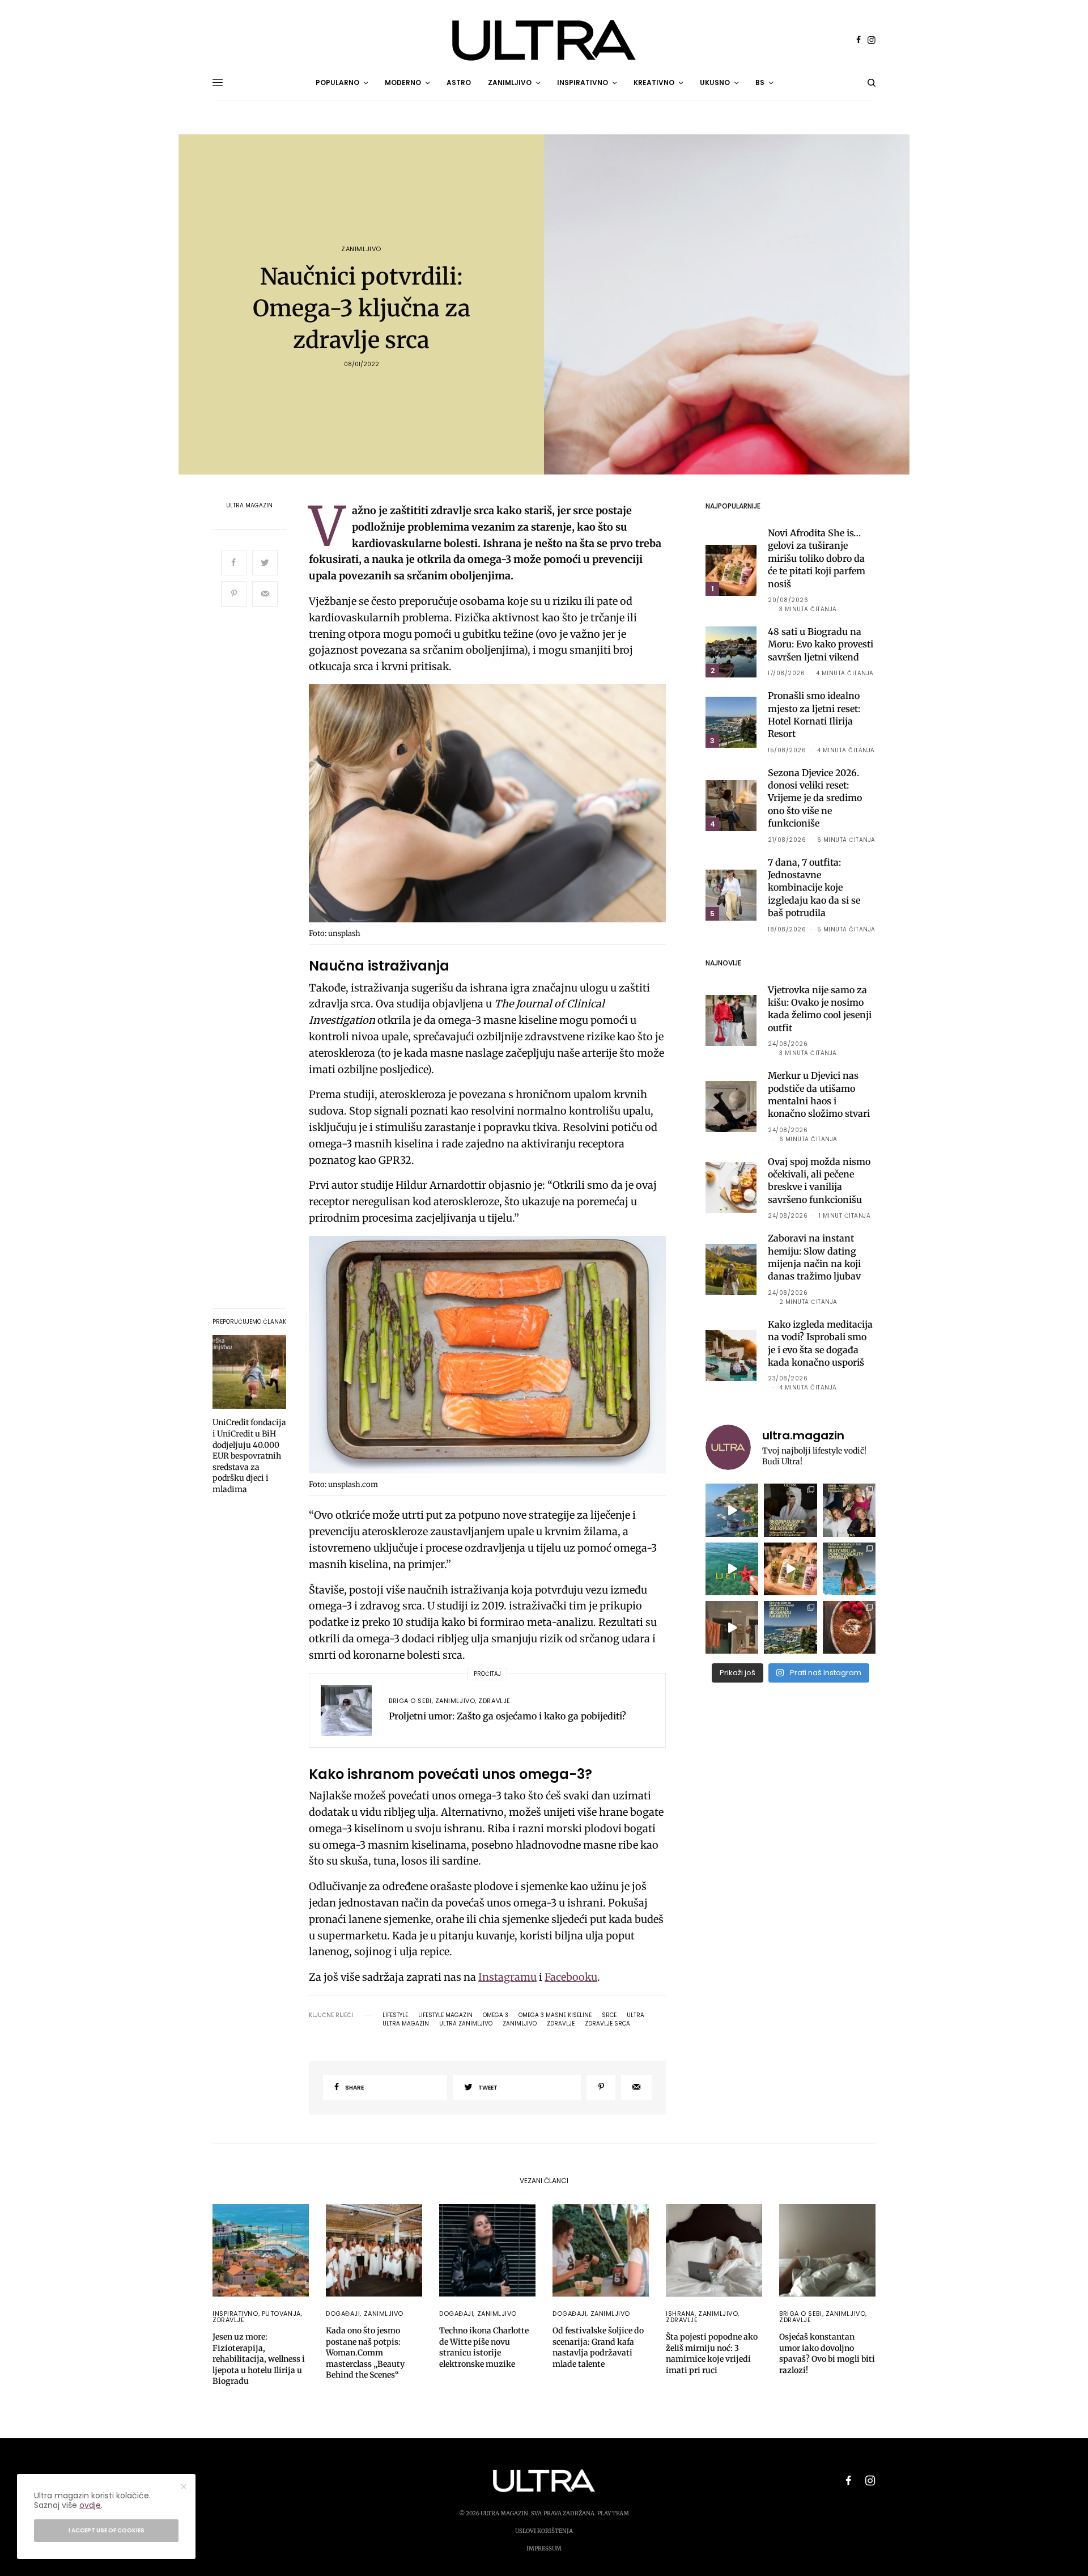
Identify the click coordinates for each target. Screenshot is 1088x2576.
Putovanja (281, 2314)
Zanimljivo (361, 249)
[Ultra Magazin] (544, 40)
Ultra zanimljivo (466, 2024)
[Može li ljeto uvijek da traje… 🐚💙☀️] (732, 1569)
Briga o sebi (410, 1701)
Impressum (544, 2549)
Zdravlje (494, 1701)
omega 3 (496, 2015)
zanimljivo (520, 2024)
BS (760, 82)
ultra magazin (406, 2024)
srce (609, 2015)
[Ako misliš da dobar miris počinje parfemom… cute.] (790, 1569)
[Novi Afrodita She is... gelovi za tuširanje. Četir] (849, 1510)
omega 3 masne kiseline (555, 2015)
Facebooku (571, 1977)
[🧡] (732, 1627)
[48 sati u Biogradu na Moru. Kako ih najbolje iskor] (790, 1627)
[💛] (732, 1510)
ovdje (90, 2505)
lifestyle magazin (445, 2015)
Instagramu (507, 1977)
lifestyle (395, 2015)
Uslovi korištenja (544, 2531)
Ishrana (680, 2314)
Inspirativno (235, 2314)
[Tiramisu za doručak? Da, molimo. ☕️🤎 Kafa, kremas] (849, 1627)
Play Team (613, 2513)
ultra (636, 2015)
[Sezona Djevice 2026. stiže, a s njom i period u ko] (790, 1510)
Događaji (343, 2314)
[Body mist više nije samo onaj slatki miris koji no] (849, 1569)
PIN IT (494, 806)
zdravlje (561, 2024)
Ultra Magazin (249, 506)
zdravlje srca (607, 2024)
